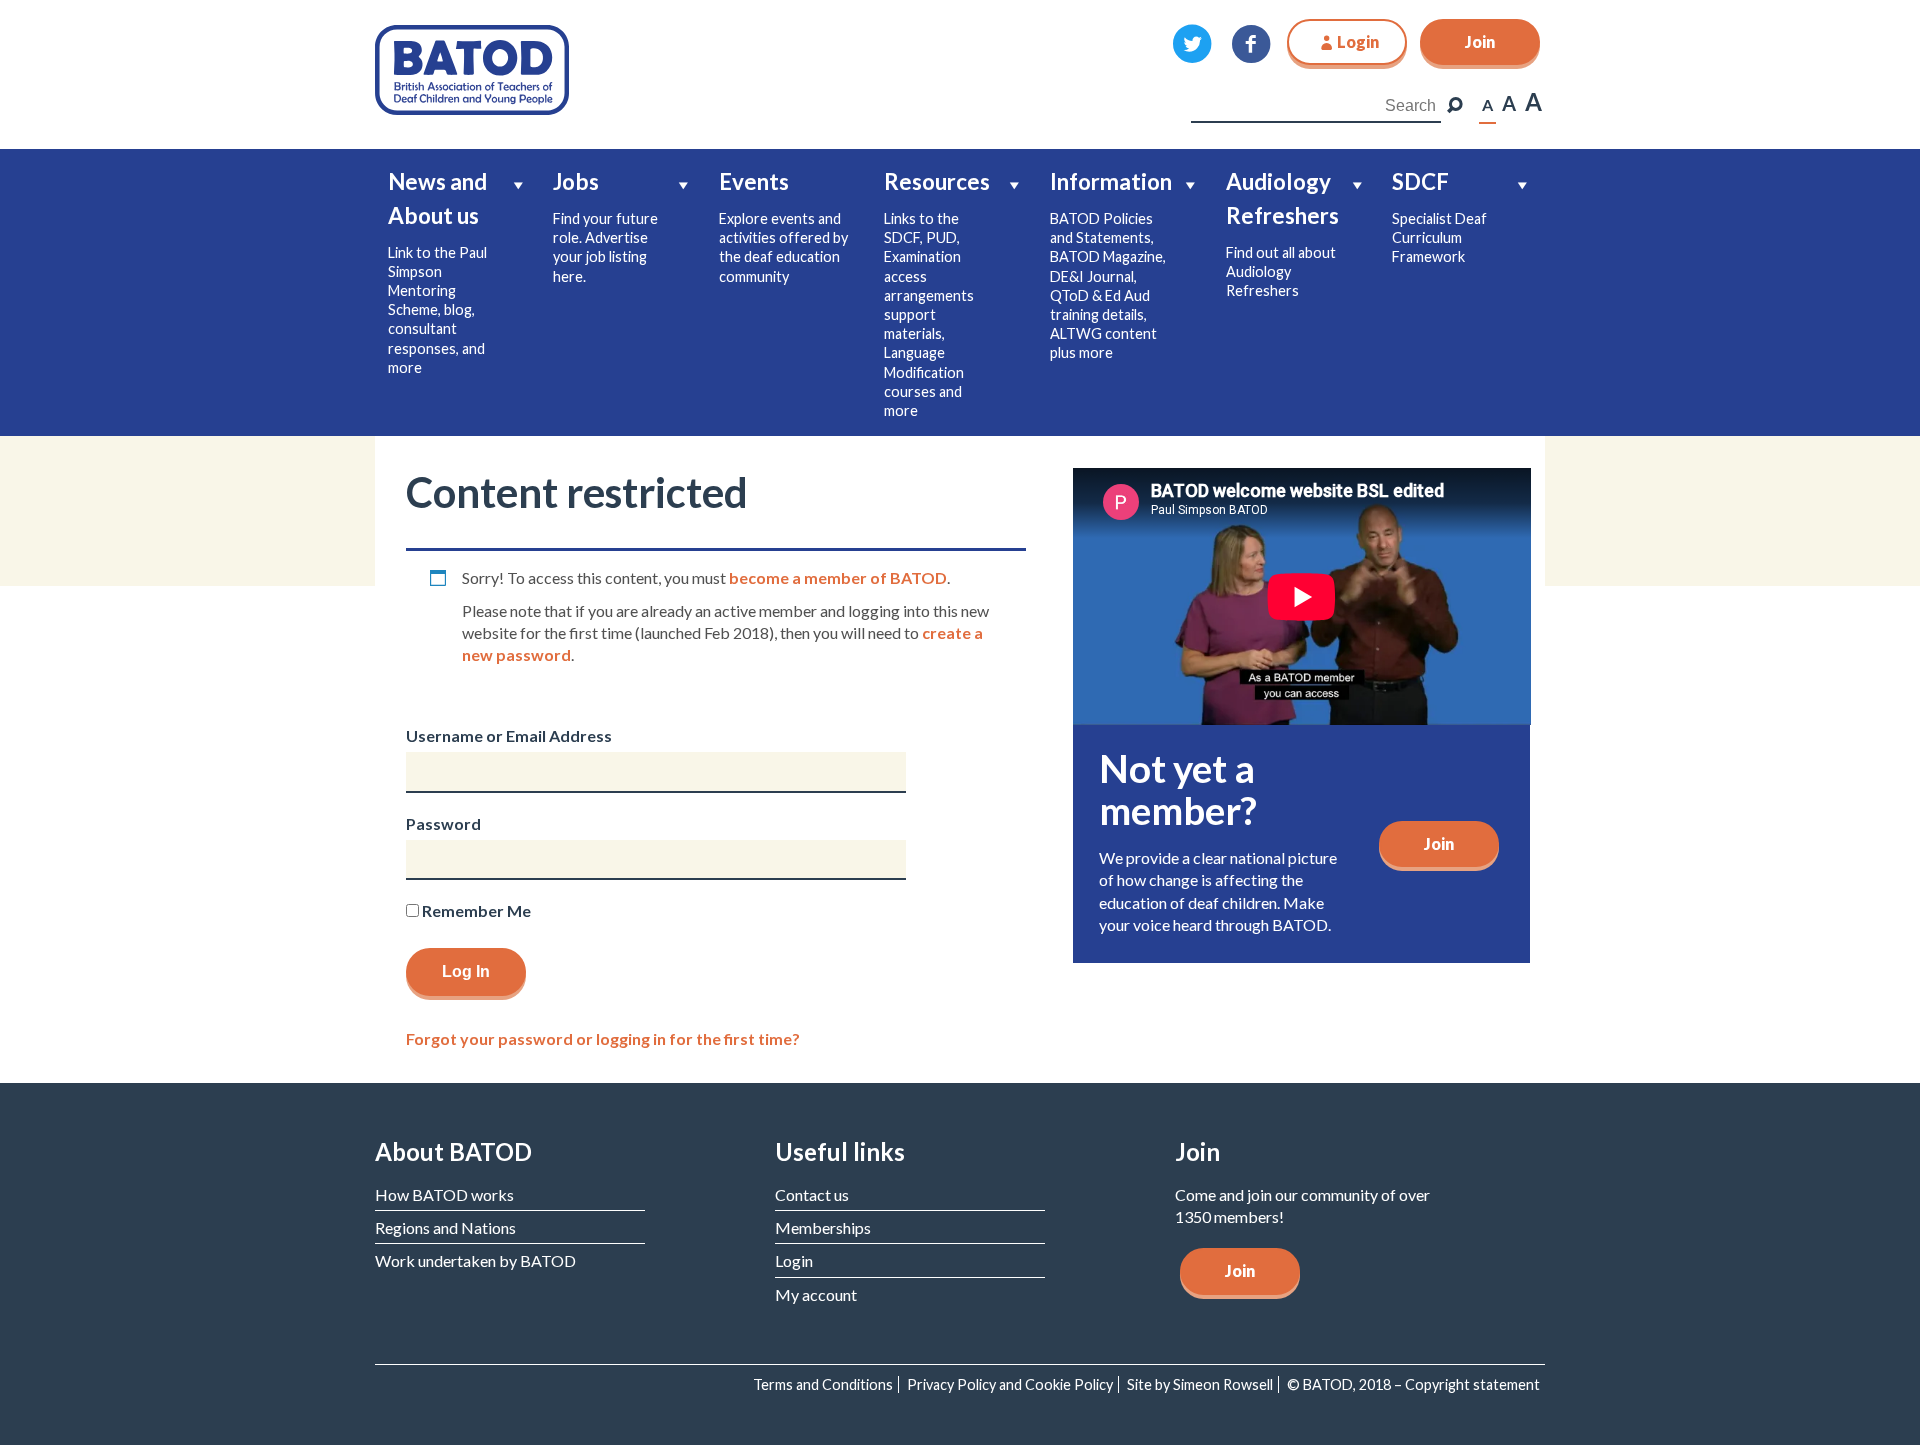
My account (816, 1294)
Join (1439, 843)
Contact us (812, 1194)
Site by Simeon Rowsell (1200, 1384)
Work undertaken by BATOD (475, 1260)
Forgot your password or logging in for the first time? (603, 1038)
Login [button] (1358, 41)
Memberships (823, 1227)
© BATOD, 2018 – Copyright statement (1413, 1384)
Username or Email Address (509, 735)
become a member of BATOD (838, 577)
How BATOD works (444, 1194)
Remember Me (475, 910)
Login (794, 1260)
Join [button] (1480, 41)
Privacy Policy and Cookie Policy (1010, 1384)
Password (443, 823)
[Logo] (472, 67)
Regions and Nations (445, 1227)
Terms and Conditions (823, 1384)
